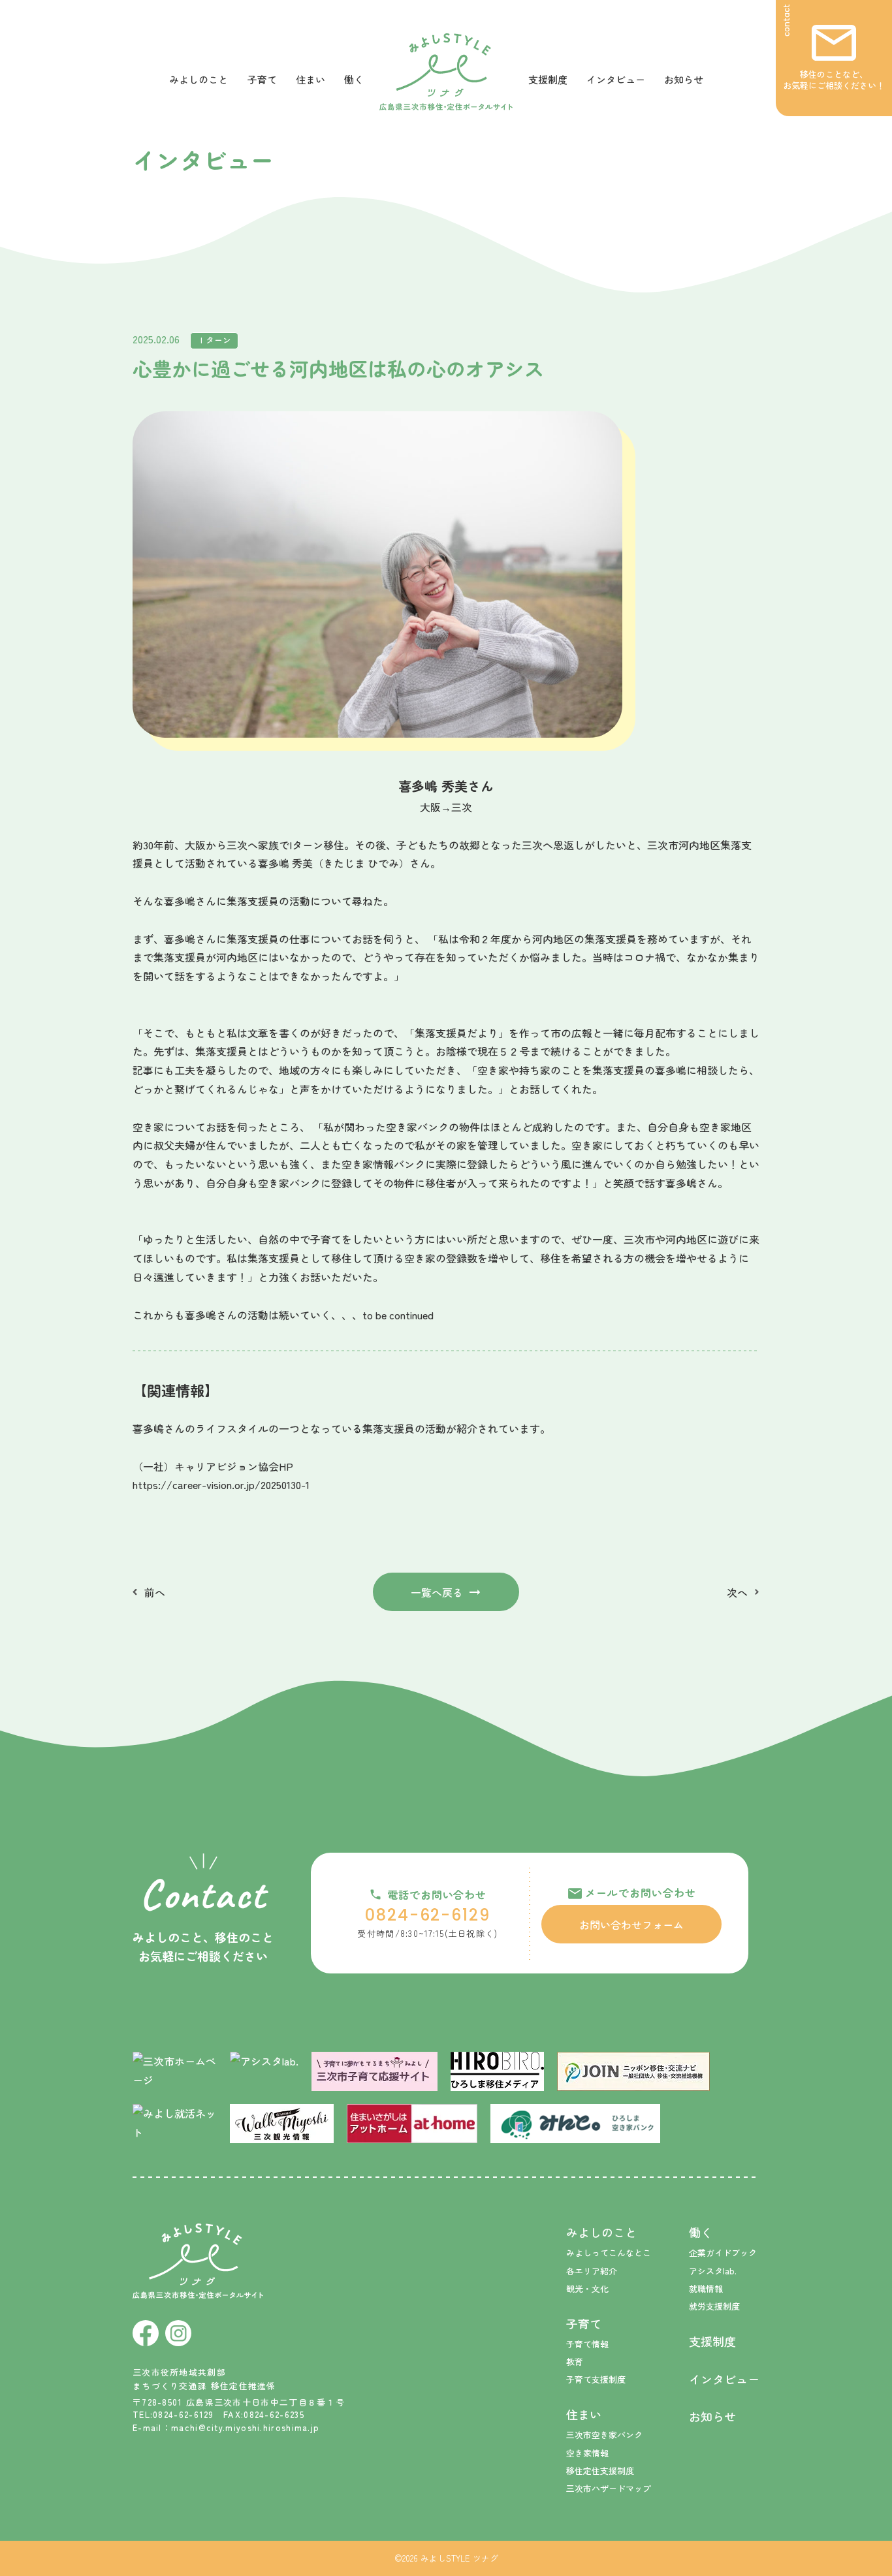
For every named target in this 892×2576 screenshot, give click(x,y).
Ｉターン (214, 340)
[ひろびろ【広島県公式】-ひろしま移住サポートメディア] (497, 2071)
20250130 (281, 1484)
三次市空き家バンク (604, 2435)
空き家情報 (587, 2453)
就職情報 (706, 2288)
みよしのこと (199, 79)
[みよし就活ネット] (175, 2124)
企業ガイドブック (723, 2253)
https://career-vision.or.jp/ (197, 1484)
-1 (305, 1484)
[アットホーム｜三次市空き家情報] (412, 2124)
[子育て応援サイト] (374, 2071)
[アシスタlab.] (264, 2068)
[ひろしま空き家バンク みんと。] (575, 2124)
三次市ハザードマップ (609, 2488)
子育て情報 (587, 2344)
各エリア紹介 (592, 2271)
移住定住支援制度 (600, 2471)
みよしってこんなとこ (609, 2253)
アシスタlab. (713, 2271)
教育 (575, 2362)
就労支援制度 (714, 2306)
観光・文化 (587, 2288)
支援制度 (548, 79)
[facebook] (146, 2333)
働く (354, 79)
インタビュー (616, 79)
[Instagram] (178, 2333)
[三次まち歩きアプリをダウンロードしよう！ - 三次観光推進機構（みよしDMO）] (282, 2124)
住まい (311, 79)
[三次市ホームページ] (175, 2071)
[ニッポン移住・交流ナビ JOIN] (633, 2071)
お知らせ (684, 79)
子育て (262, 79)
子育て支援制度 (596, 2379)
